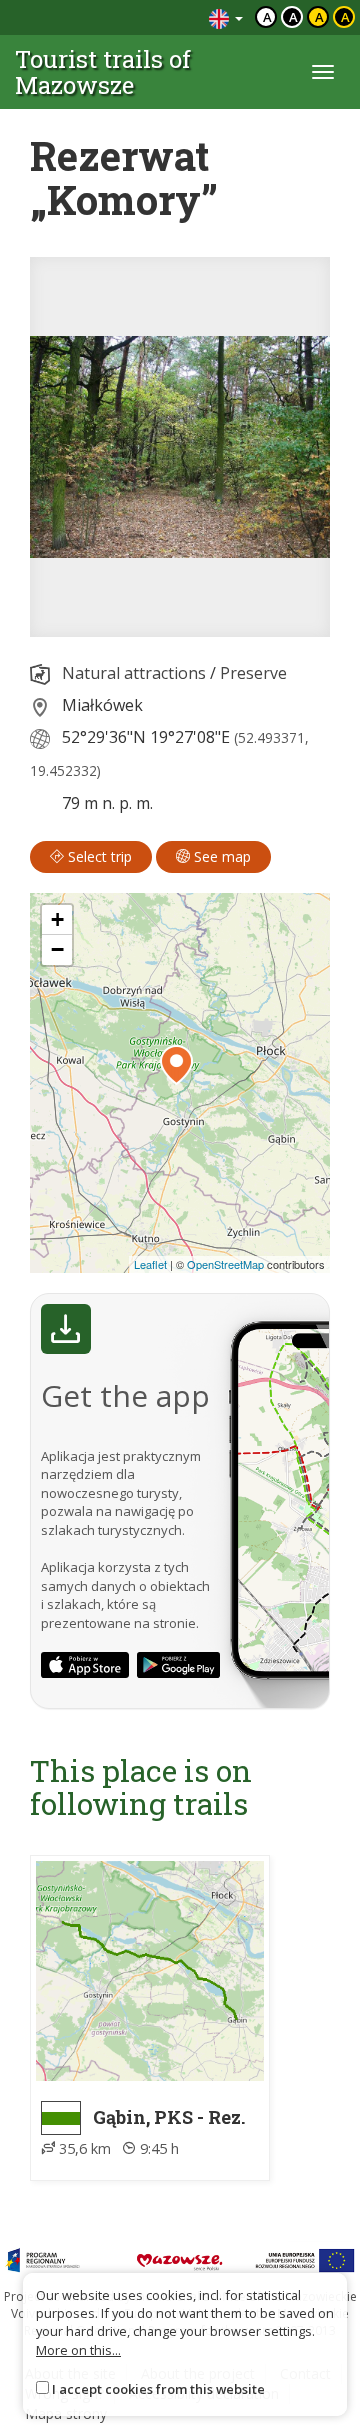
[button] (176, 1065)
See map (220, 856)
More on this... (78, 2350)
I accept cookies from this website (158, 2389)
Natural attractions (134, 673)
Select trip (98, 856)
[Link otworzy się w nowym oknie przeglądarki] (85, 1665)
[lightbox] (180, 447)
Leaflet (150, 1264)
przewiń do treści (139, 17)
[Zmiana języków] (226, 17)
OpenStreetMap (225, 1264)
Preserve (253, 673)
